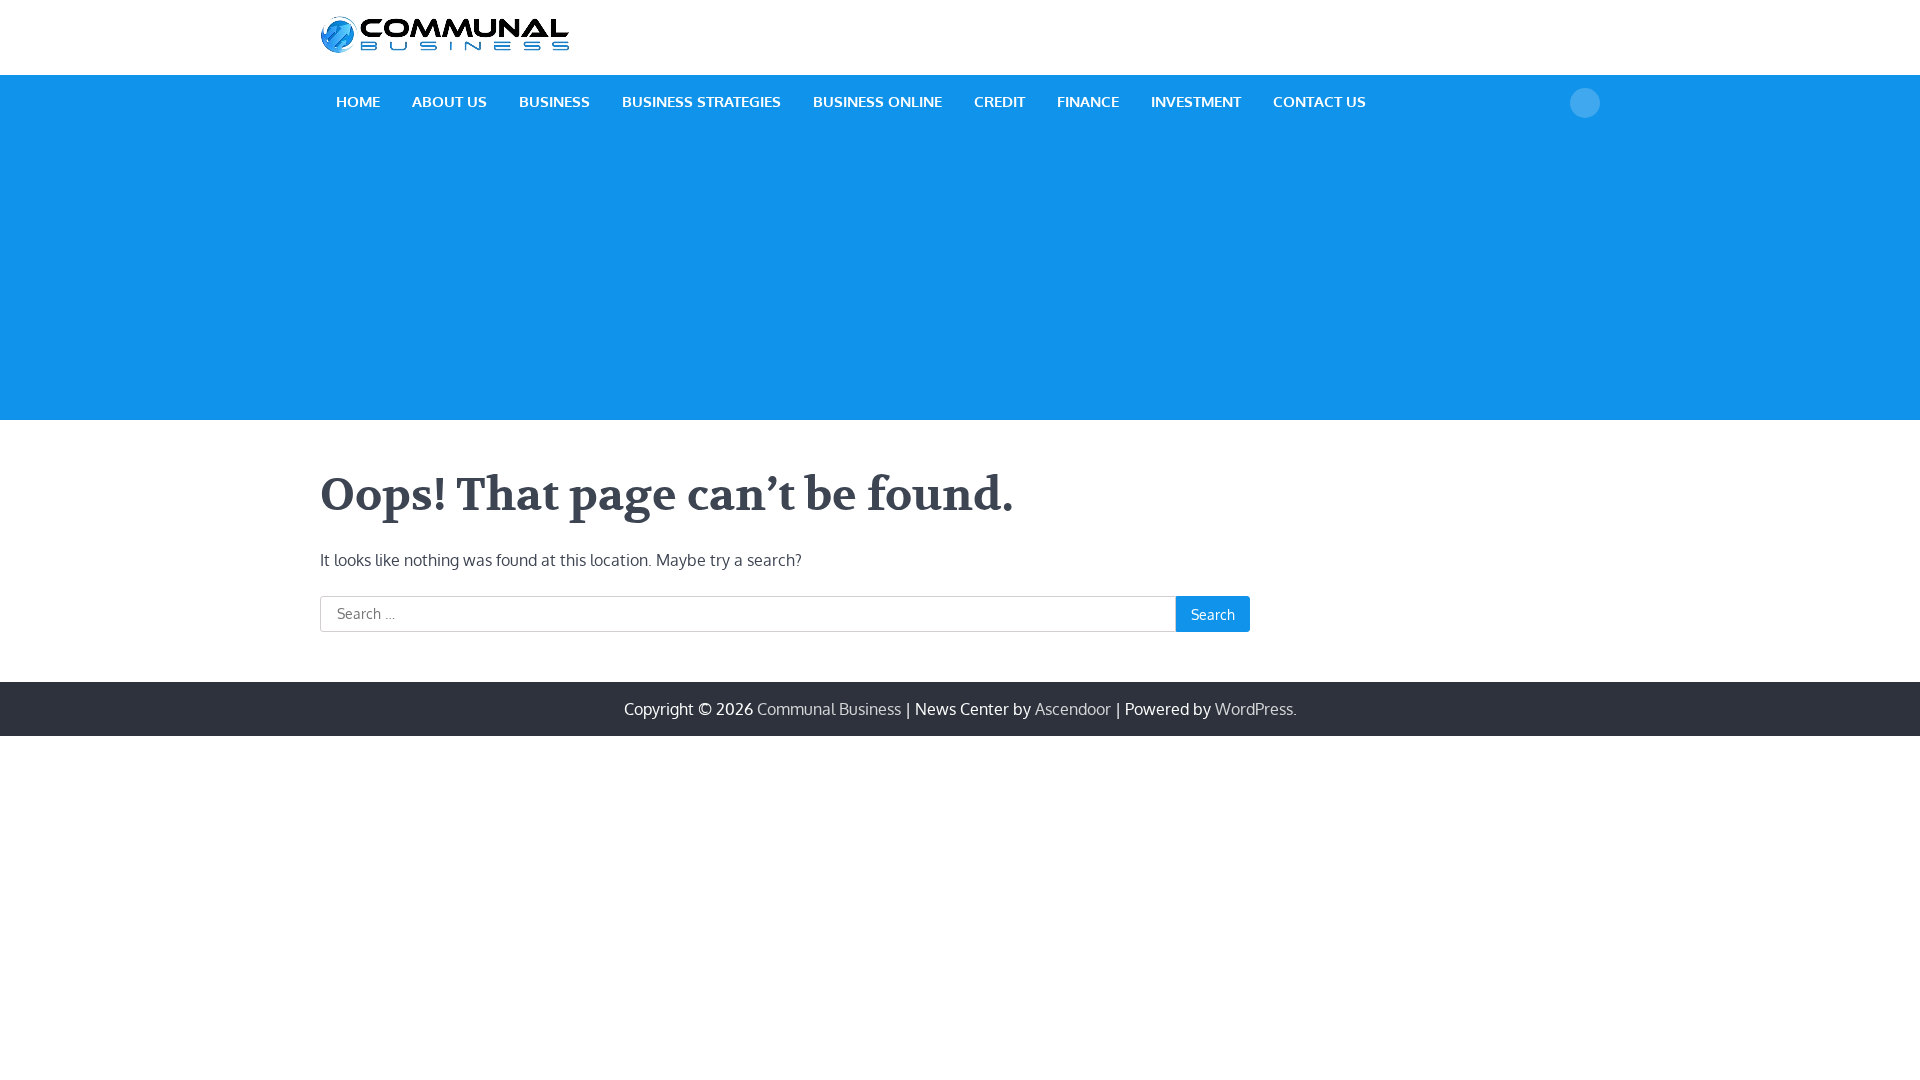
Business (554, 101)
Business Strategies (701, 101)
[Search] (1585, 103)
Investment (1196, 101)
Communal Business (829, 709)
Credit (999, 101)
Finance (1088, 101)
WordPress (1254, 709)
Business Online (877, 101)
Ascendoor (1073, 709)
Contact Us (1319, 101)
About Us (449, 101)
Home (358, 101)
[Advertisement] (960, 280)
